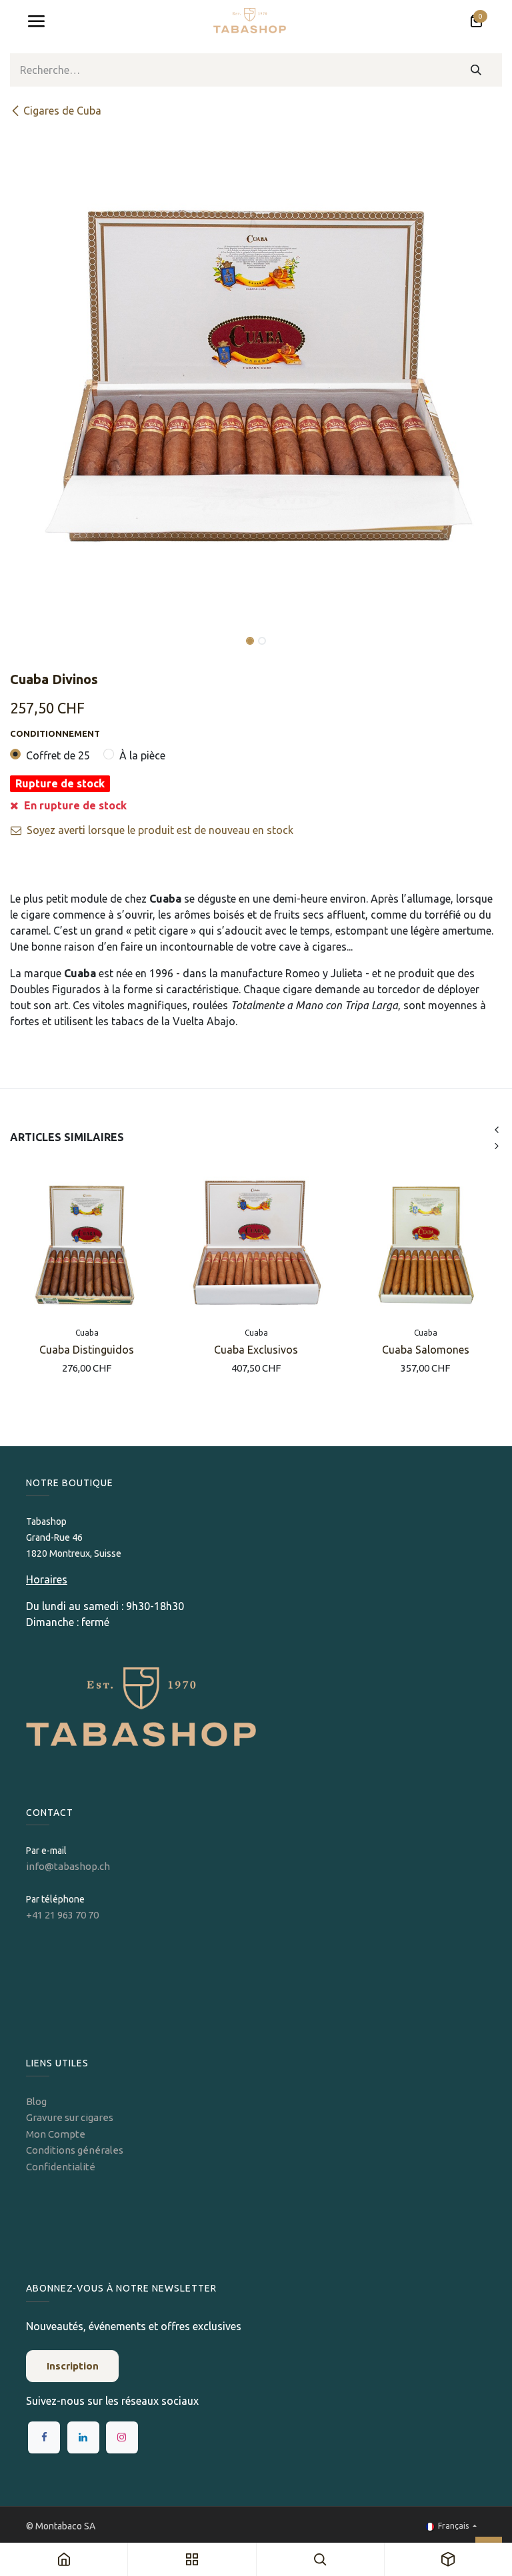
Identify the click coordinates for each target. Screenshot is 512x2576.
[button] (35, 632)
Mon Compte (56, 2134)
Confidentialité (61, 2167)
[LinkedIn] (83, 2437)
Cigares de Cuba (62, 111)
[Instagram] (122, 2437)
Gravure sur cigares (70, 2117)
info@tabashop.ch (69, 1866)
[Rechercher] (476, 70)
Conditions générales (75, 2150)
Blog (36, 2101)
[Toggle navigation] (36, 21)
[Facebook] (44, 2437)
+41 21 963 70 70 (62, 1915)
